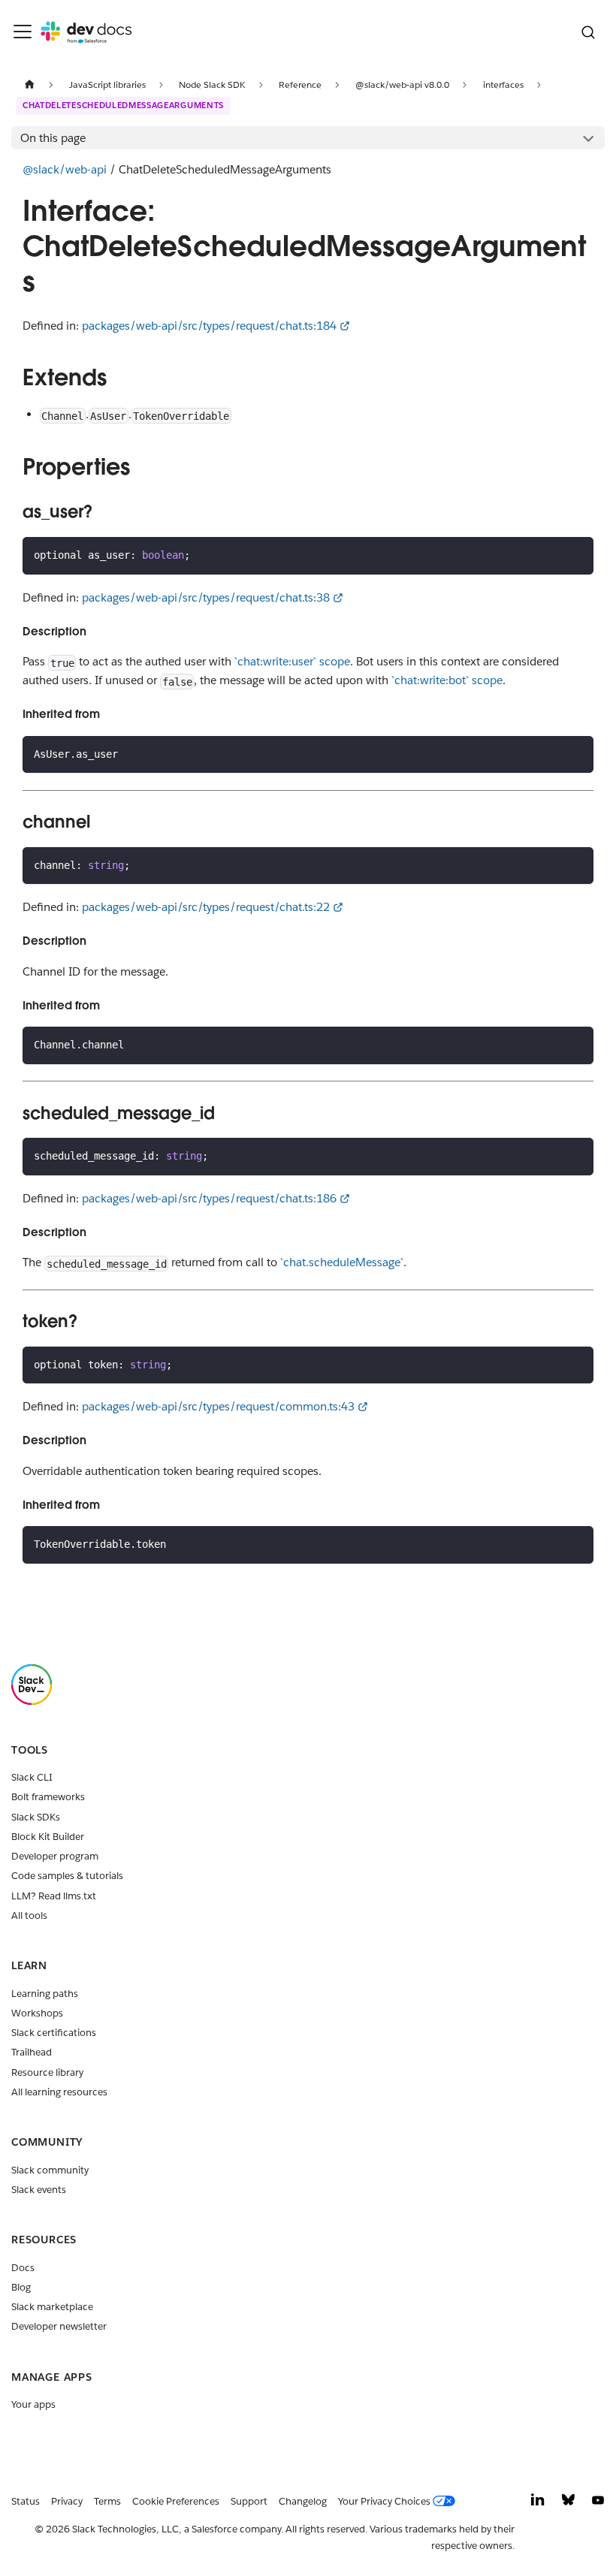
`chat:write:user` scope (292, 661)
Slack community (50, 2170)
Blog (21, 2287)
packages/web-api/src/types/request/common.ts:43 (218, 1406)
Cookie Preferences (176, 2501)
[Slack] (32, 1701)
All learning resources (59, 2092)
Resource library (47, 2072)
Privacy (67, 2501)
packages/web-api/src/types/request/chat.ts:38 (206, 597)
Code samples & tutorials (67, 1876)
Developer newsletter (59, 2326)
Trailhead (32, 2052)
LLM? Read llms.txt (54, 1896)
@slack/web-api (65, 169)
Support (249, 2501)
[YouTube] (598, 2504)
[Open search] (588, 32)
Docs (23, 2268)
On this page (53, 138)
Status (26, 2501)
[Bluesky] (568, 2504)
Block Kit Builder (48, 1837)
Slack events (39, 2190)
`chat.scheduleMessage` (342, 1262)
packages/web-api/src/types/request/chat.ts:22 (206, 907)
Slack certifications (54, 2033)
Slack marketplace (52, 2307)
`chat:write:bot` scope (447, 680)
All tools (29, 1915)
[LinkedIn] (538, 2504)
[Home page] (29, 84)
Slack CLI (32, 1777)
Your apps (33, 2404)
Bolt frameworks (48, 1797)
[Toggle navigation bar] (23, 32)
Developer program (55, 1856)
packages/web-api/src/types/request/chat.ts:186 (209, 1198)
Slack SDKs (36, 1817)
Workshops (37, 2013)
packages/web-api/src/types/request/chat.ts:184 (209, 326)
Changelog (303, 2501)
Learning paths (45, 1994)
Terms (107, 2501)
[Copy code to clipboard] (577, 555)
